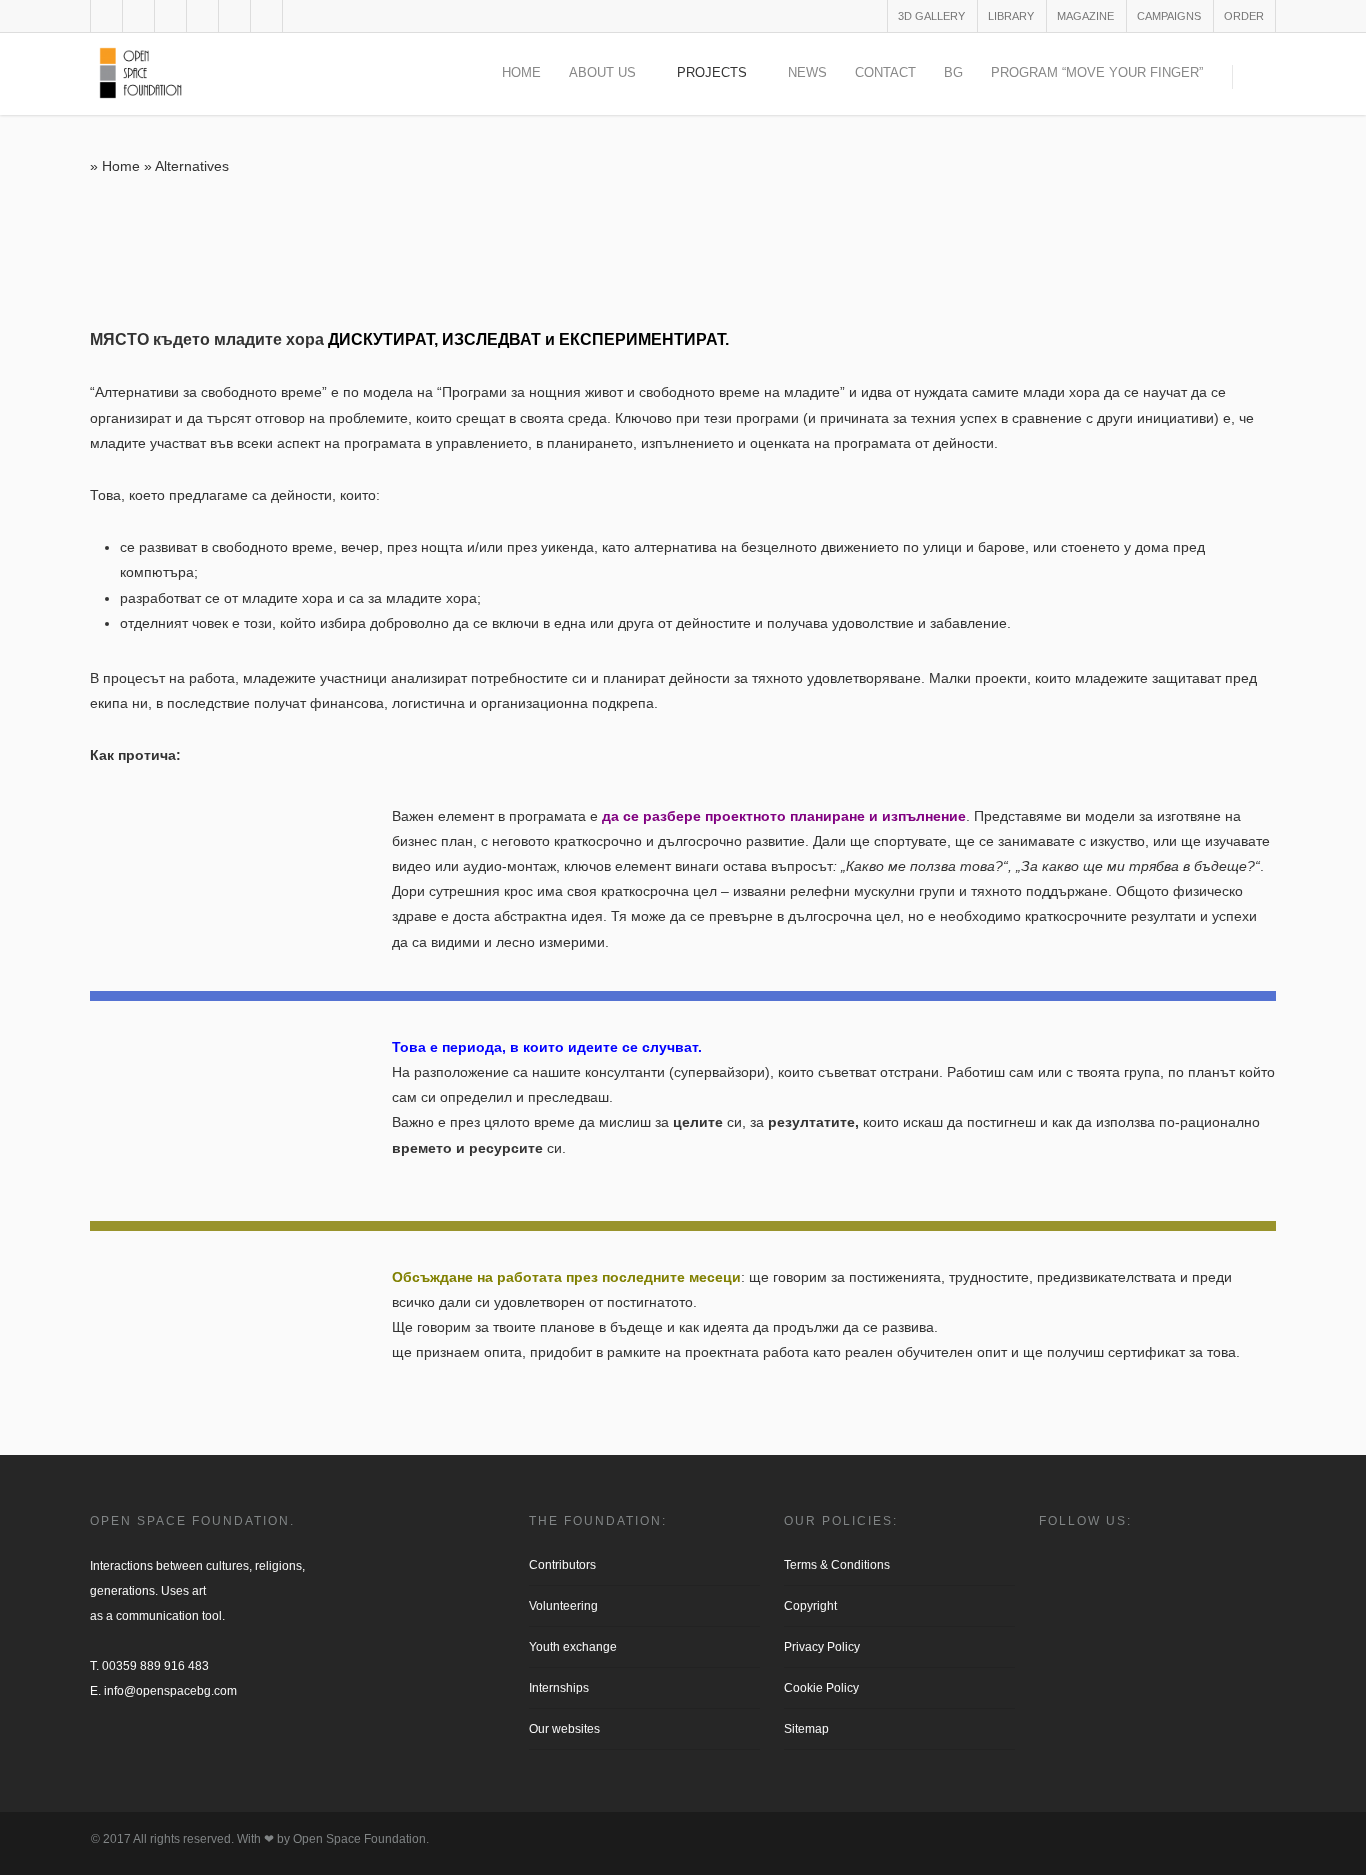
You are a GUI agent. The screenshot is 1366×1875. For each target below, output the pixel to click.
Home (521, 72)
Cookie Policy (821, 1688)
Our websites (564, 1729)
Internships (559, 1688)
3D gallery (931, 16)
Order (1244, 16)
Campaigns (1169, 16)
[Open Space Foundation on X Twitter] (127, 1745)
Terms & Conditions (837, 1565)
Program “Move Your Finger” (1097, 72)
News (807, 72)
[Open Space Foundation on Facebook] (97, 1745)
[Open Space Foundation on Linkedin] (170, 1745)
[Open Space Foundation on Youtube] (157, 1745)
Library (1011, 16)
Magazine (1085, 16)
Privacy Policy (822, 1647)
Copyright (810, 1606)
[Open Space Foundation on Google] (142, 1745)
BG (953, 72)
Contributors (562, 1565)
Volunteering (563, 1606)
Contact (885, 72)
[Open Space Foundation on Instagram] (112, 1745)
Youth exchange (573, 1647)
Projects (712, 72)
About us (602, 72)
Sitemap (806, 1729)
